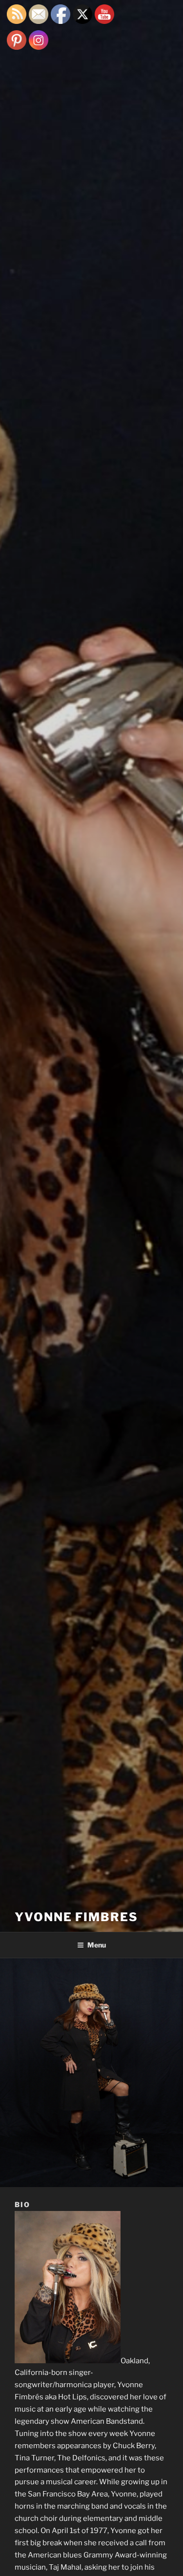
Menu (97, 1945)
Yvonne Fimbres (76, 1917)
